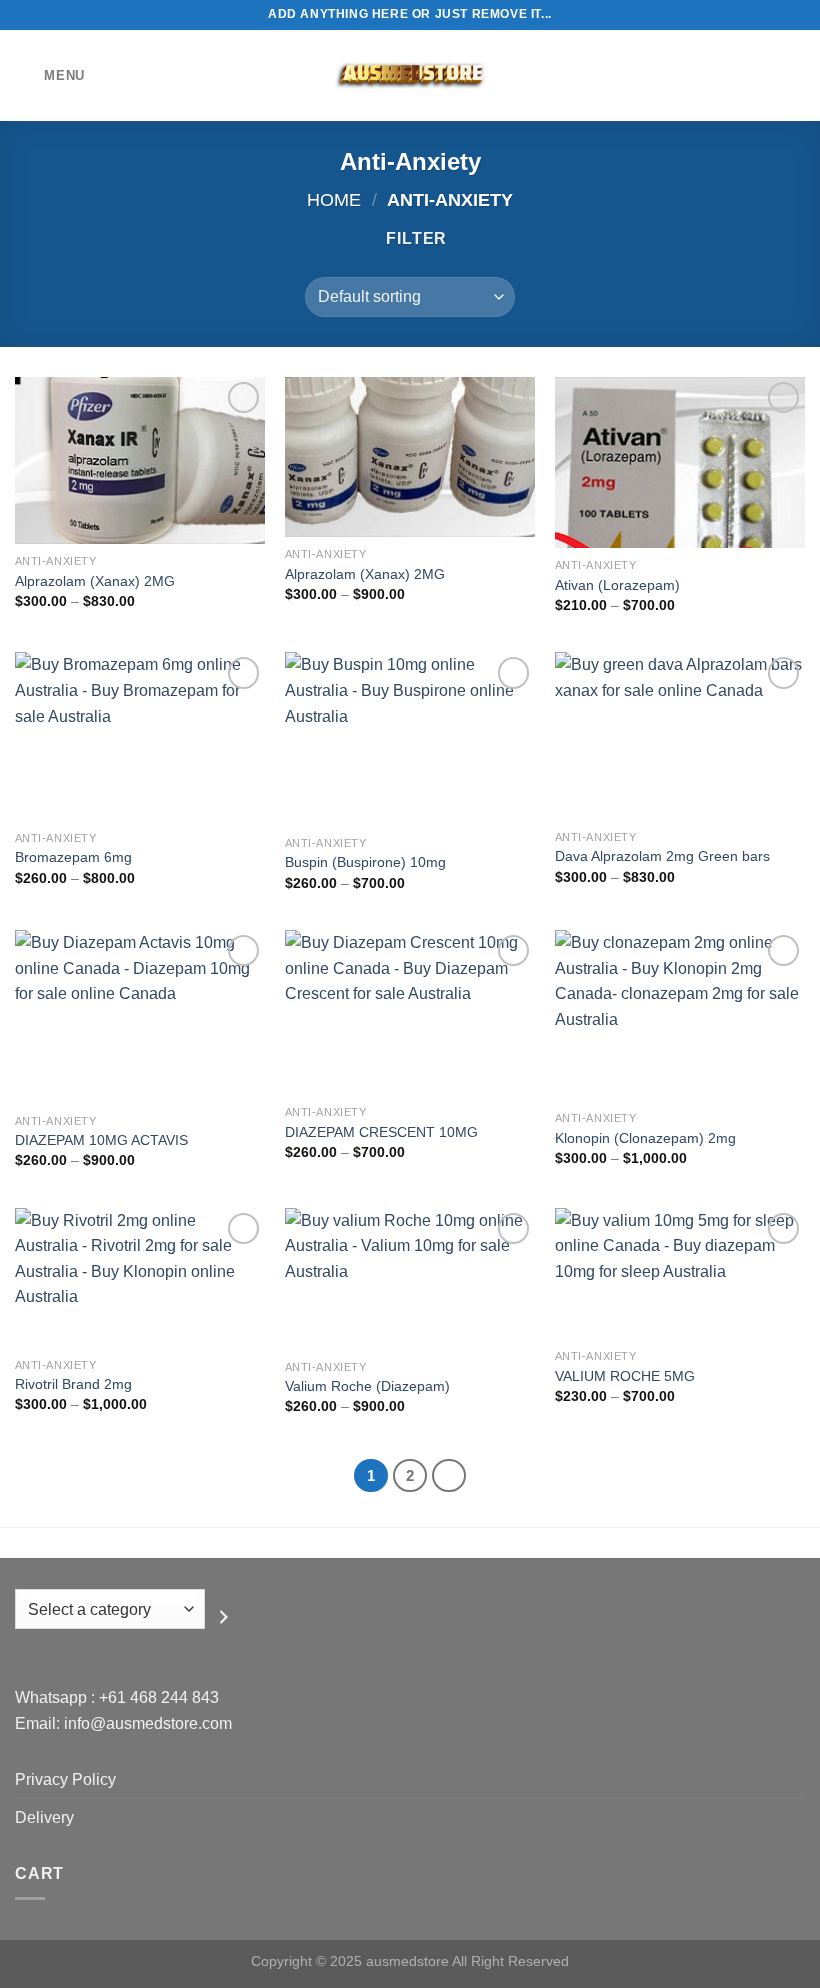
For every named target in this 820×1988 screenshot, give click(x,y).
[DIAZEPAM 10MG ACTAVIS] (140, 1016)
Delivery (44, 1817)
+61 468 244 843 (159, 1697)
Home (334, 199)
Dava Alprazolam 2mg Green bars (662, 856)
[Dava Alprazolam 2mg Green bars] (680, 735)
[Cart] (795, 76)
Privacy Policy (65, 1779)
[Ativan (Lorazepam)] (680, 462)
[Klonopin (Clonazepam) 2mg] (680, 1015)
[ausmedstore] (410, 75)
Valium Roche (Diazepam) (367, 1386)
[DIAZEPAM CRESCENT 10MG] (410, 1012)
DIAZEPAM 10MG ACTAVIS (101, 1140)
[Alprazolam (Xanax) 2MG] (140, 460)
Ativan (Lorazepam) (617, 585)
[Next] (449, 1476)
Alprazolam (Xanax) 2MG (95, 581)
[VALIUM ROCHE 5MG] (680, 1274)
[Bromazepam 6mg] (140, 736)
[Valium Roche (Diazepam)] (410, 1279)
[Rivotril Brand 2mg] (140, 1278)
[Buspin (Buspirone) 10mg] (410, 738)
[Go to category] (224, 1617)
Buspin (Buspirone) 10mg (365, 862)
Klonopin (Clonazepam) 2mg (645, 1138)
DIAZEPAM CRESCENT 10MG (381, 1132)
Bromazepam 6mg (73, 857)
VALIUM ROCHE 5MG (625, 1376)
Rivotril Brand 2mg (73, 1384)
